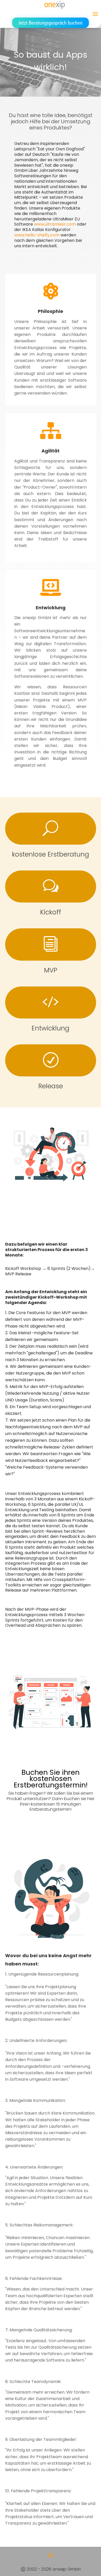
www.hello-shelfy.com (37, 235)
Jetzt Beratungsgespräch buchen (51, 23)
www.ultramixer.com (55, 224)
